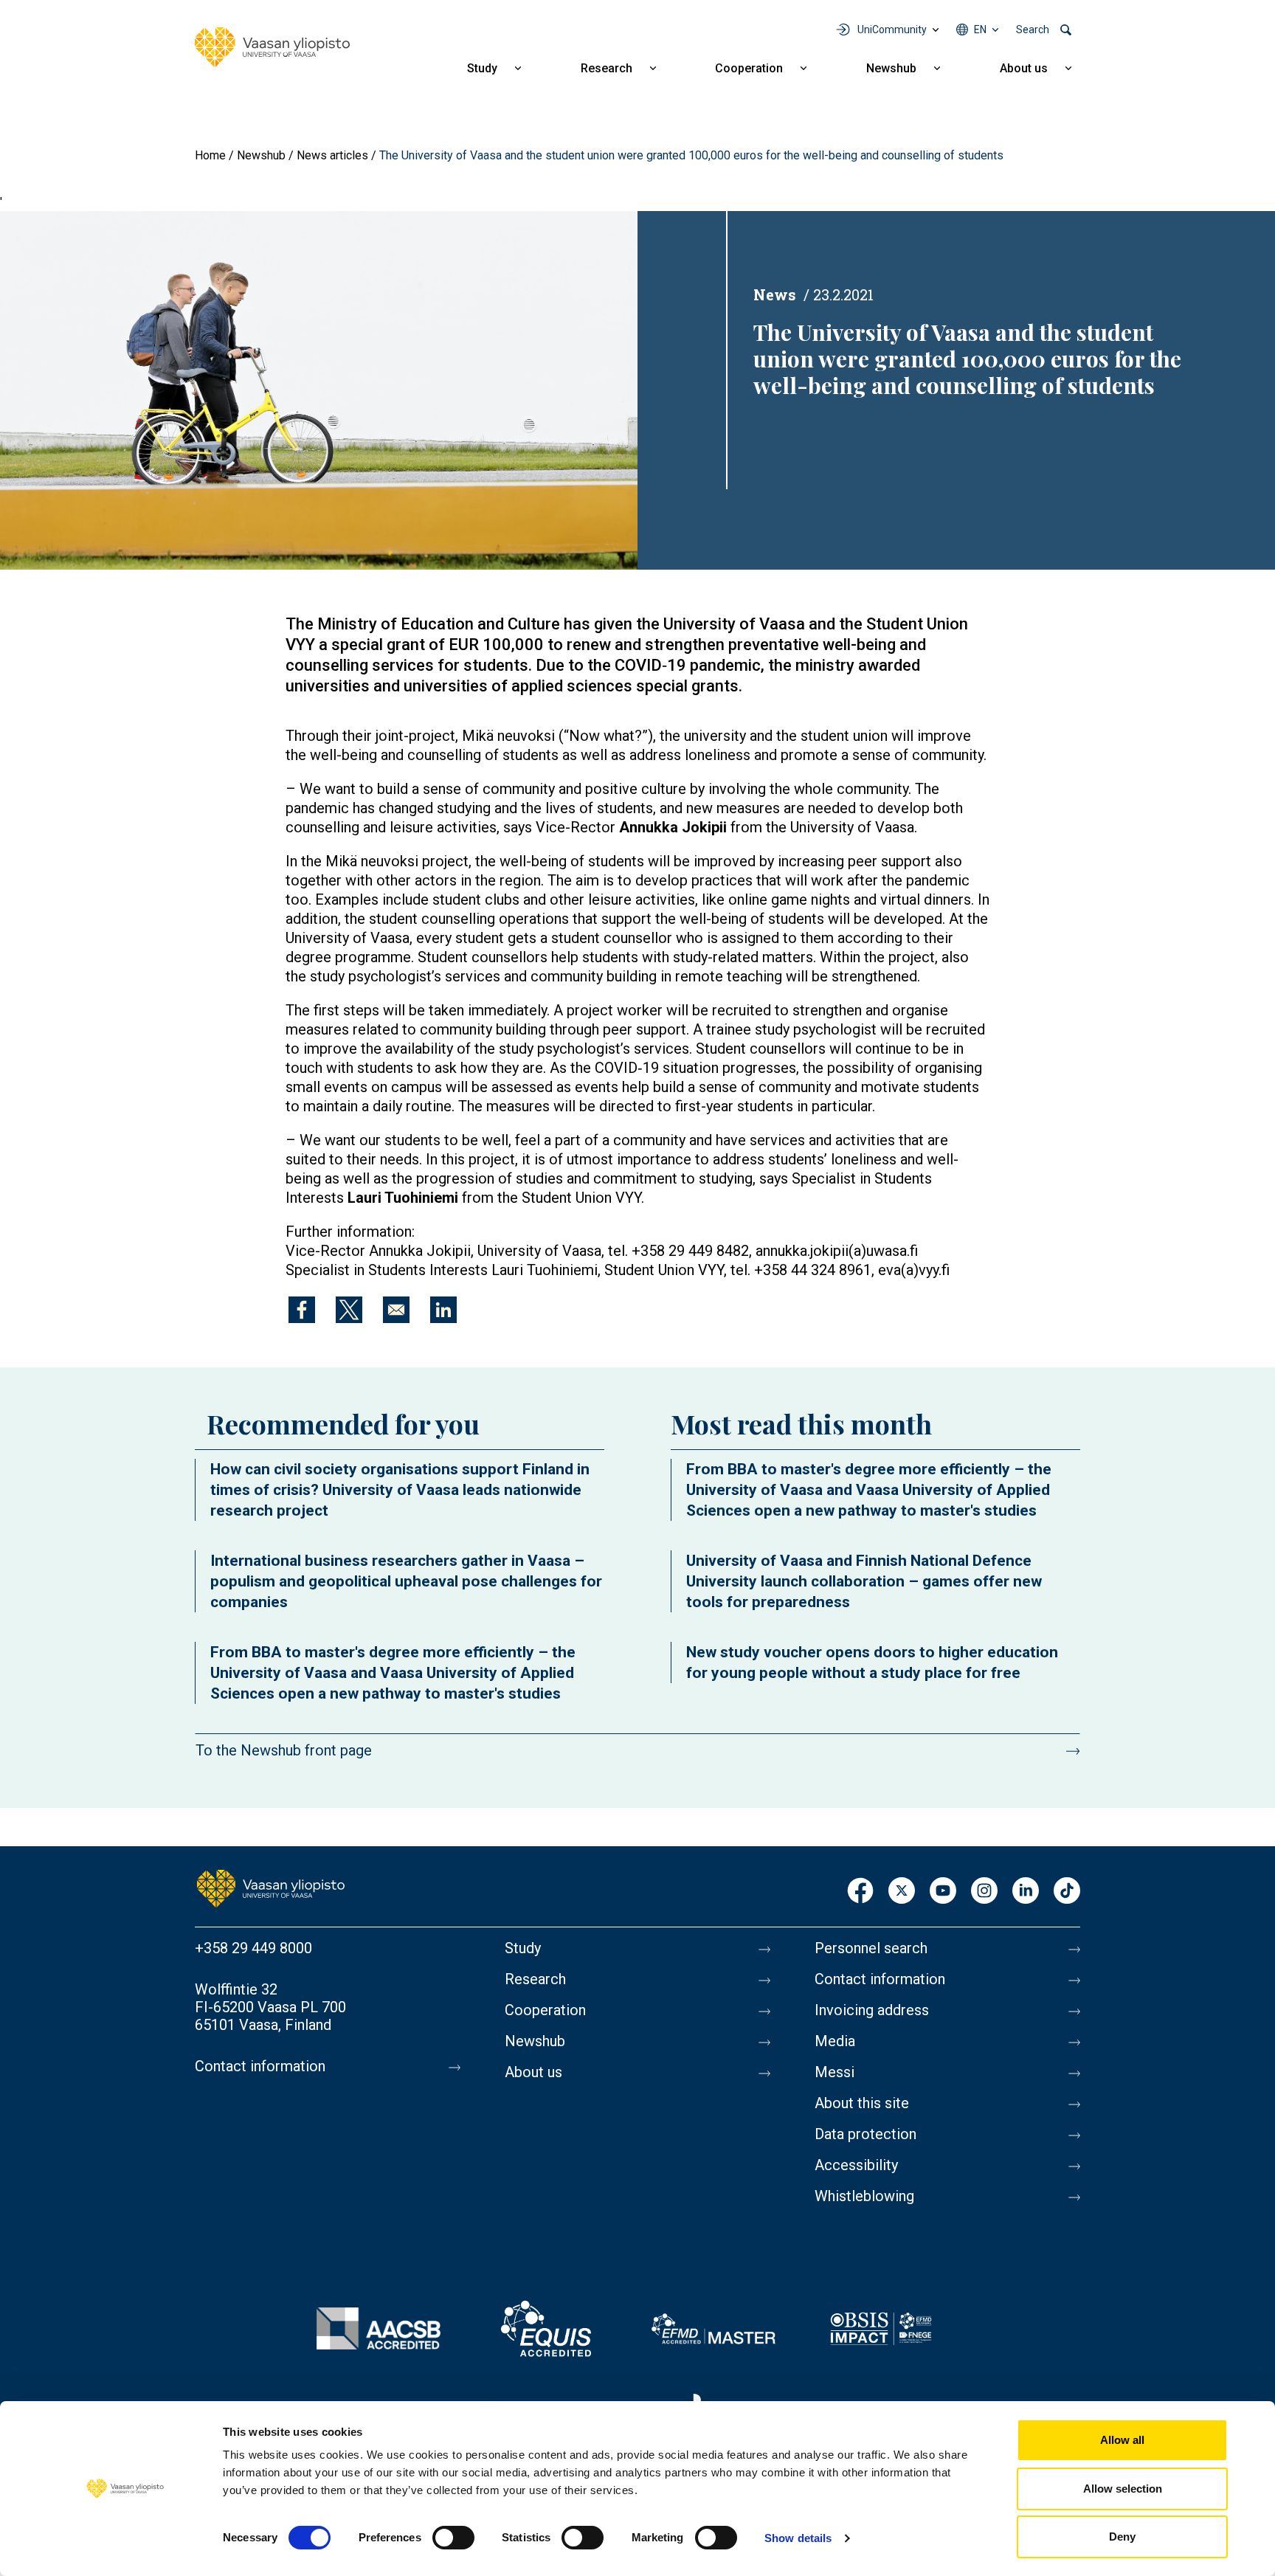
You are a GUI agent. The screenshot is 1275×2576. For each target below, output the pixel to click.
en (980, 30)
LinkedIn (1026, 1892)
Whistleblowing (864, 2196)
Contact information (260, 2066)
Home (210, 155)
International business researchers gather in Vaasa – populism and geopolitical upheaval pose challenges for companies (406, 1581)
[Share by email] (396, 1310)
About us (1024, 68)
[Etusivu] (271, 1888)
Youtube (943, 1892)
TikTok (1067, 1892)
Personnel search (871, 1948)
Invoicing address (872, 2010)
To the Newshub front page (284, 1750)
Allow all (1122, 2440)
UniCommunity (892, 30)
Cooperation (749, 68)
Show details (798, 2538)
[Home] (272, 47)
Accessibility (856, 2165)
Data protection (865, 2134)
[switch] (453, 2538)
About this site (862, 2103)
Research (607, 68)
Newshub (891, 68)
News (775, 294)
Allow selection (1123, 2489)
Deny (1122, 2537)
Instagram (984, 1892)
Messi (835, 2072)
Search (1033, 30)
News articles (332, 155)
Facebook (860, 1892)
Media (835, 2041)
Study (482, 68)
